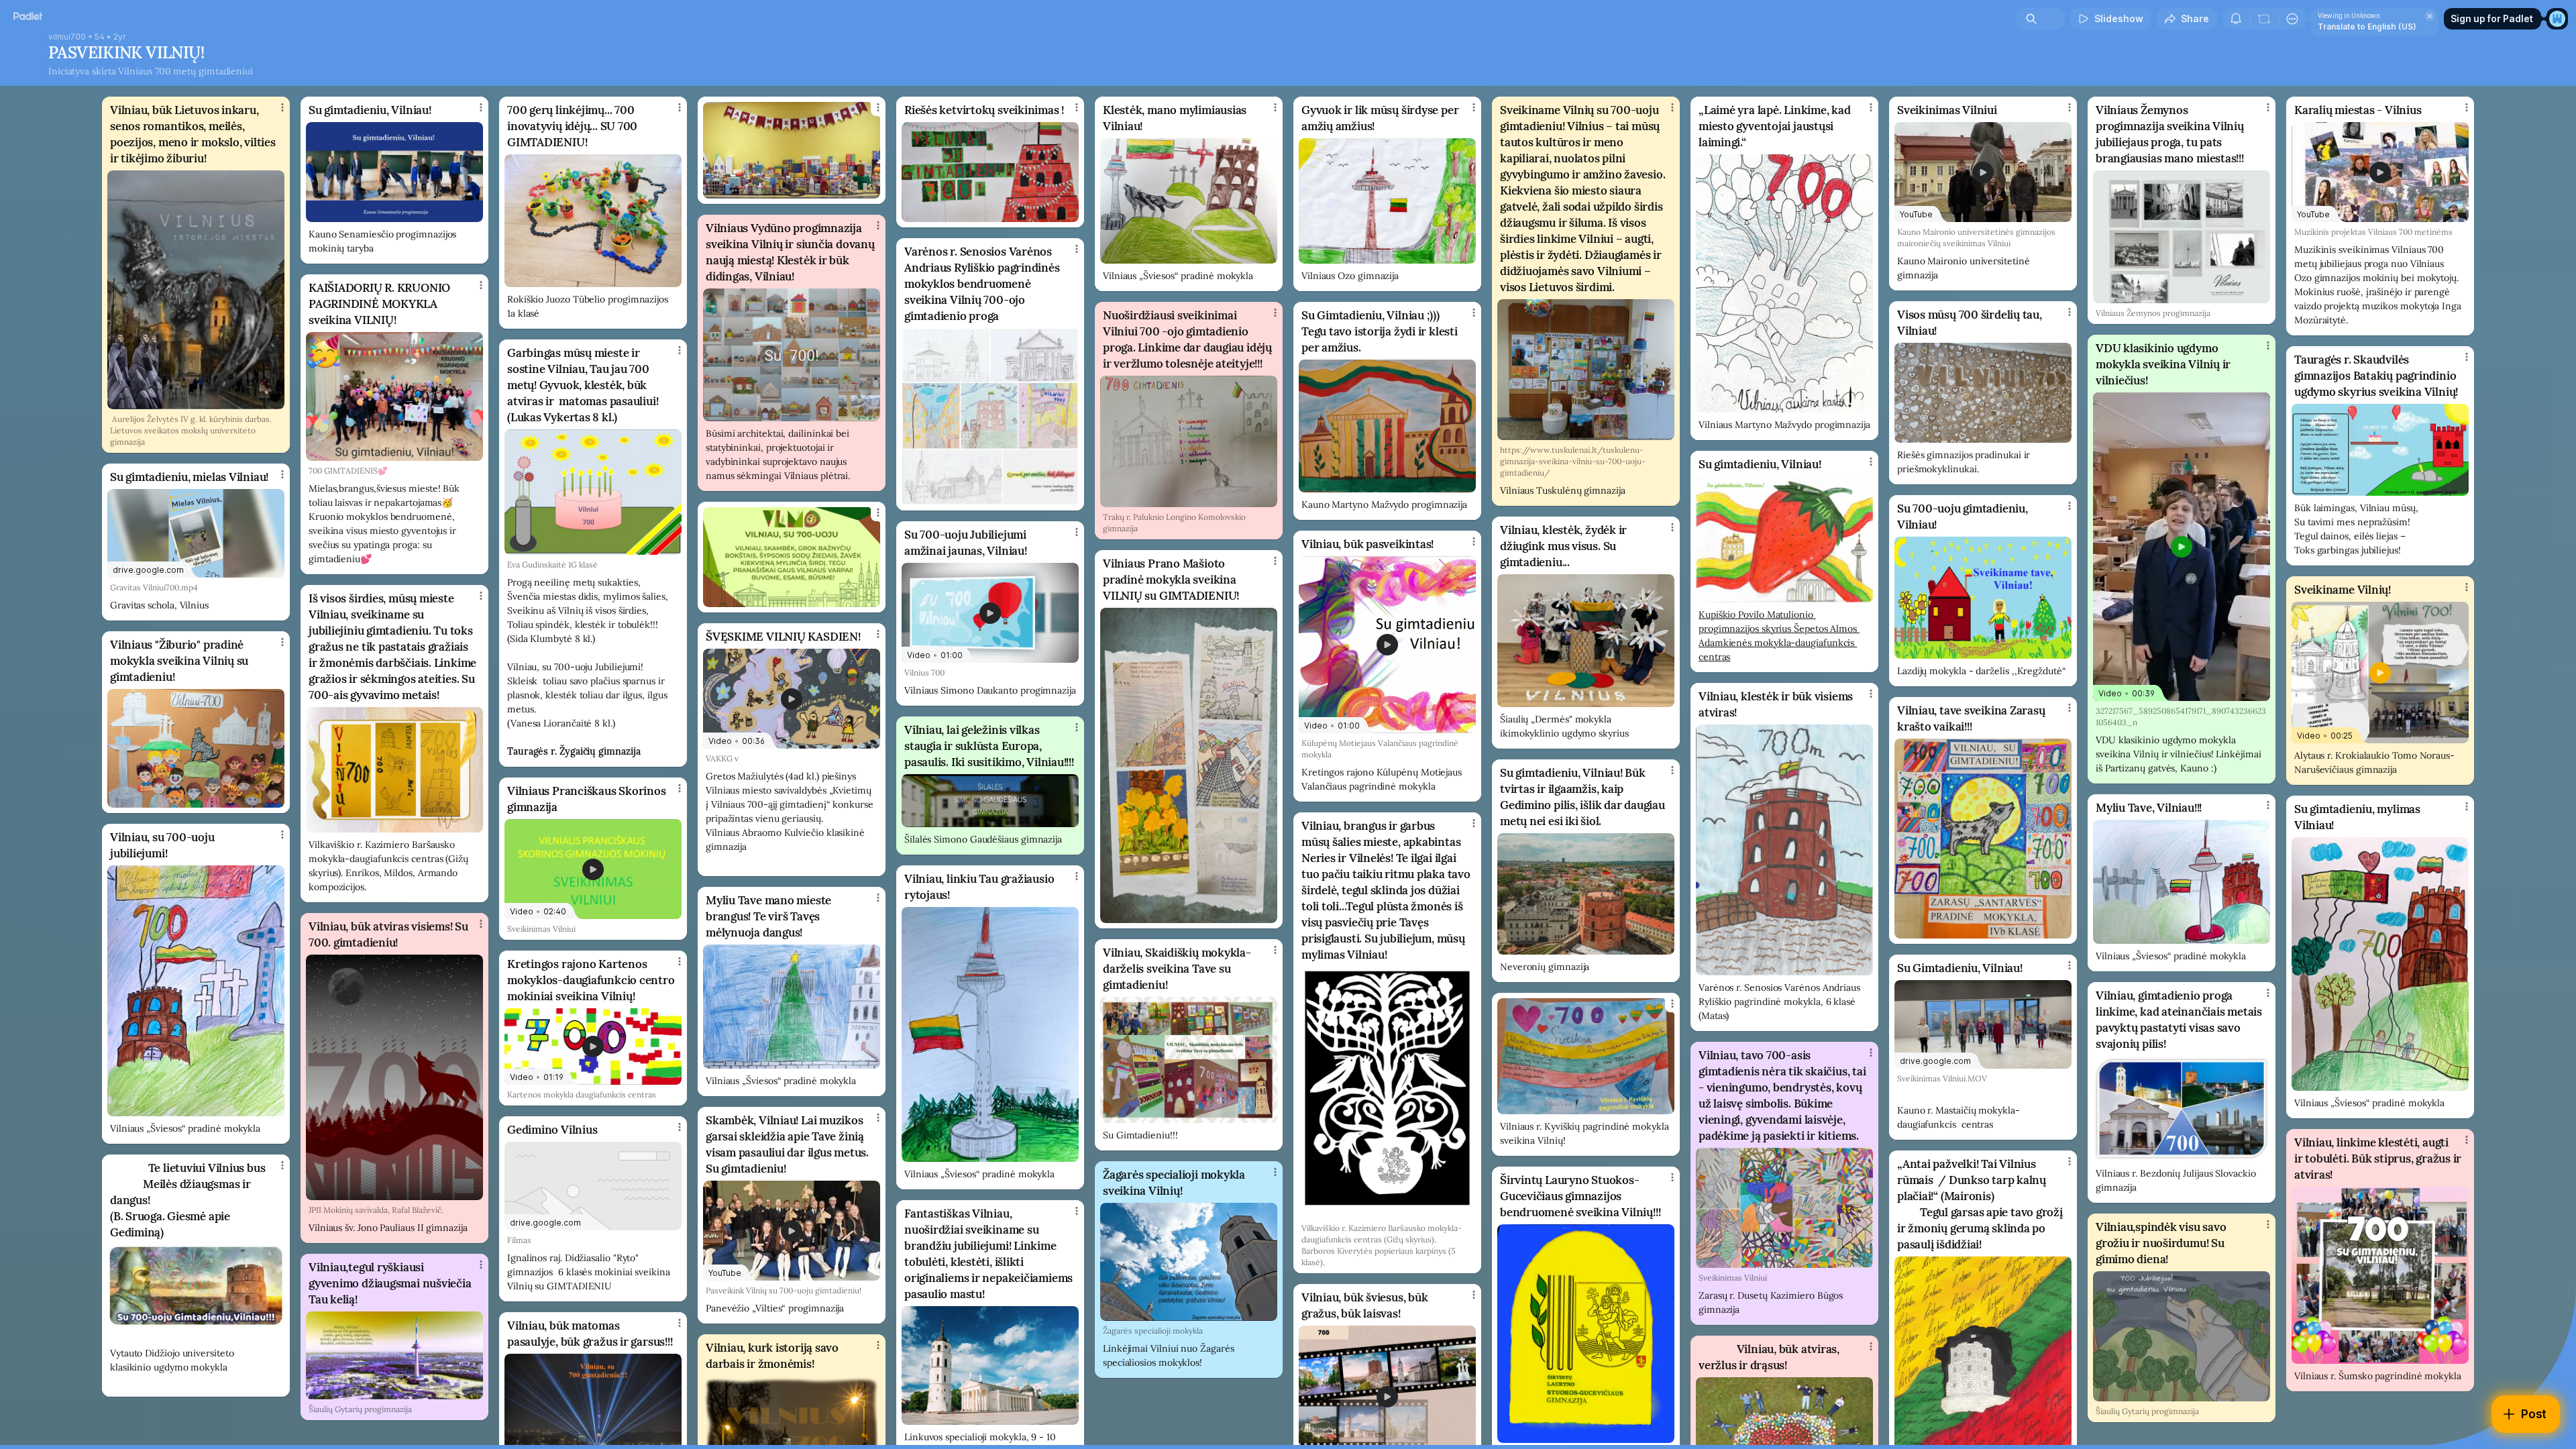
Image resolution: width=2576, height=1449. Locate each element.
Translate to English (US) (2367, 26)
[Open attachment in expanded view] (196, 290)
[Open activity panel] (2236, 19)
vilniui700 (67, 37)
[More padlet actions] (2292, 19)
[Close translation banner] (2430, 16)
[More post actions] (282, 107)
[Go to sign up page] (2557, 19)
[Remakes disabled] (2264, 19)
